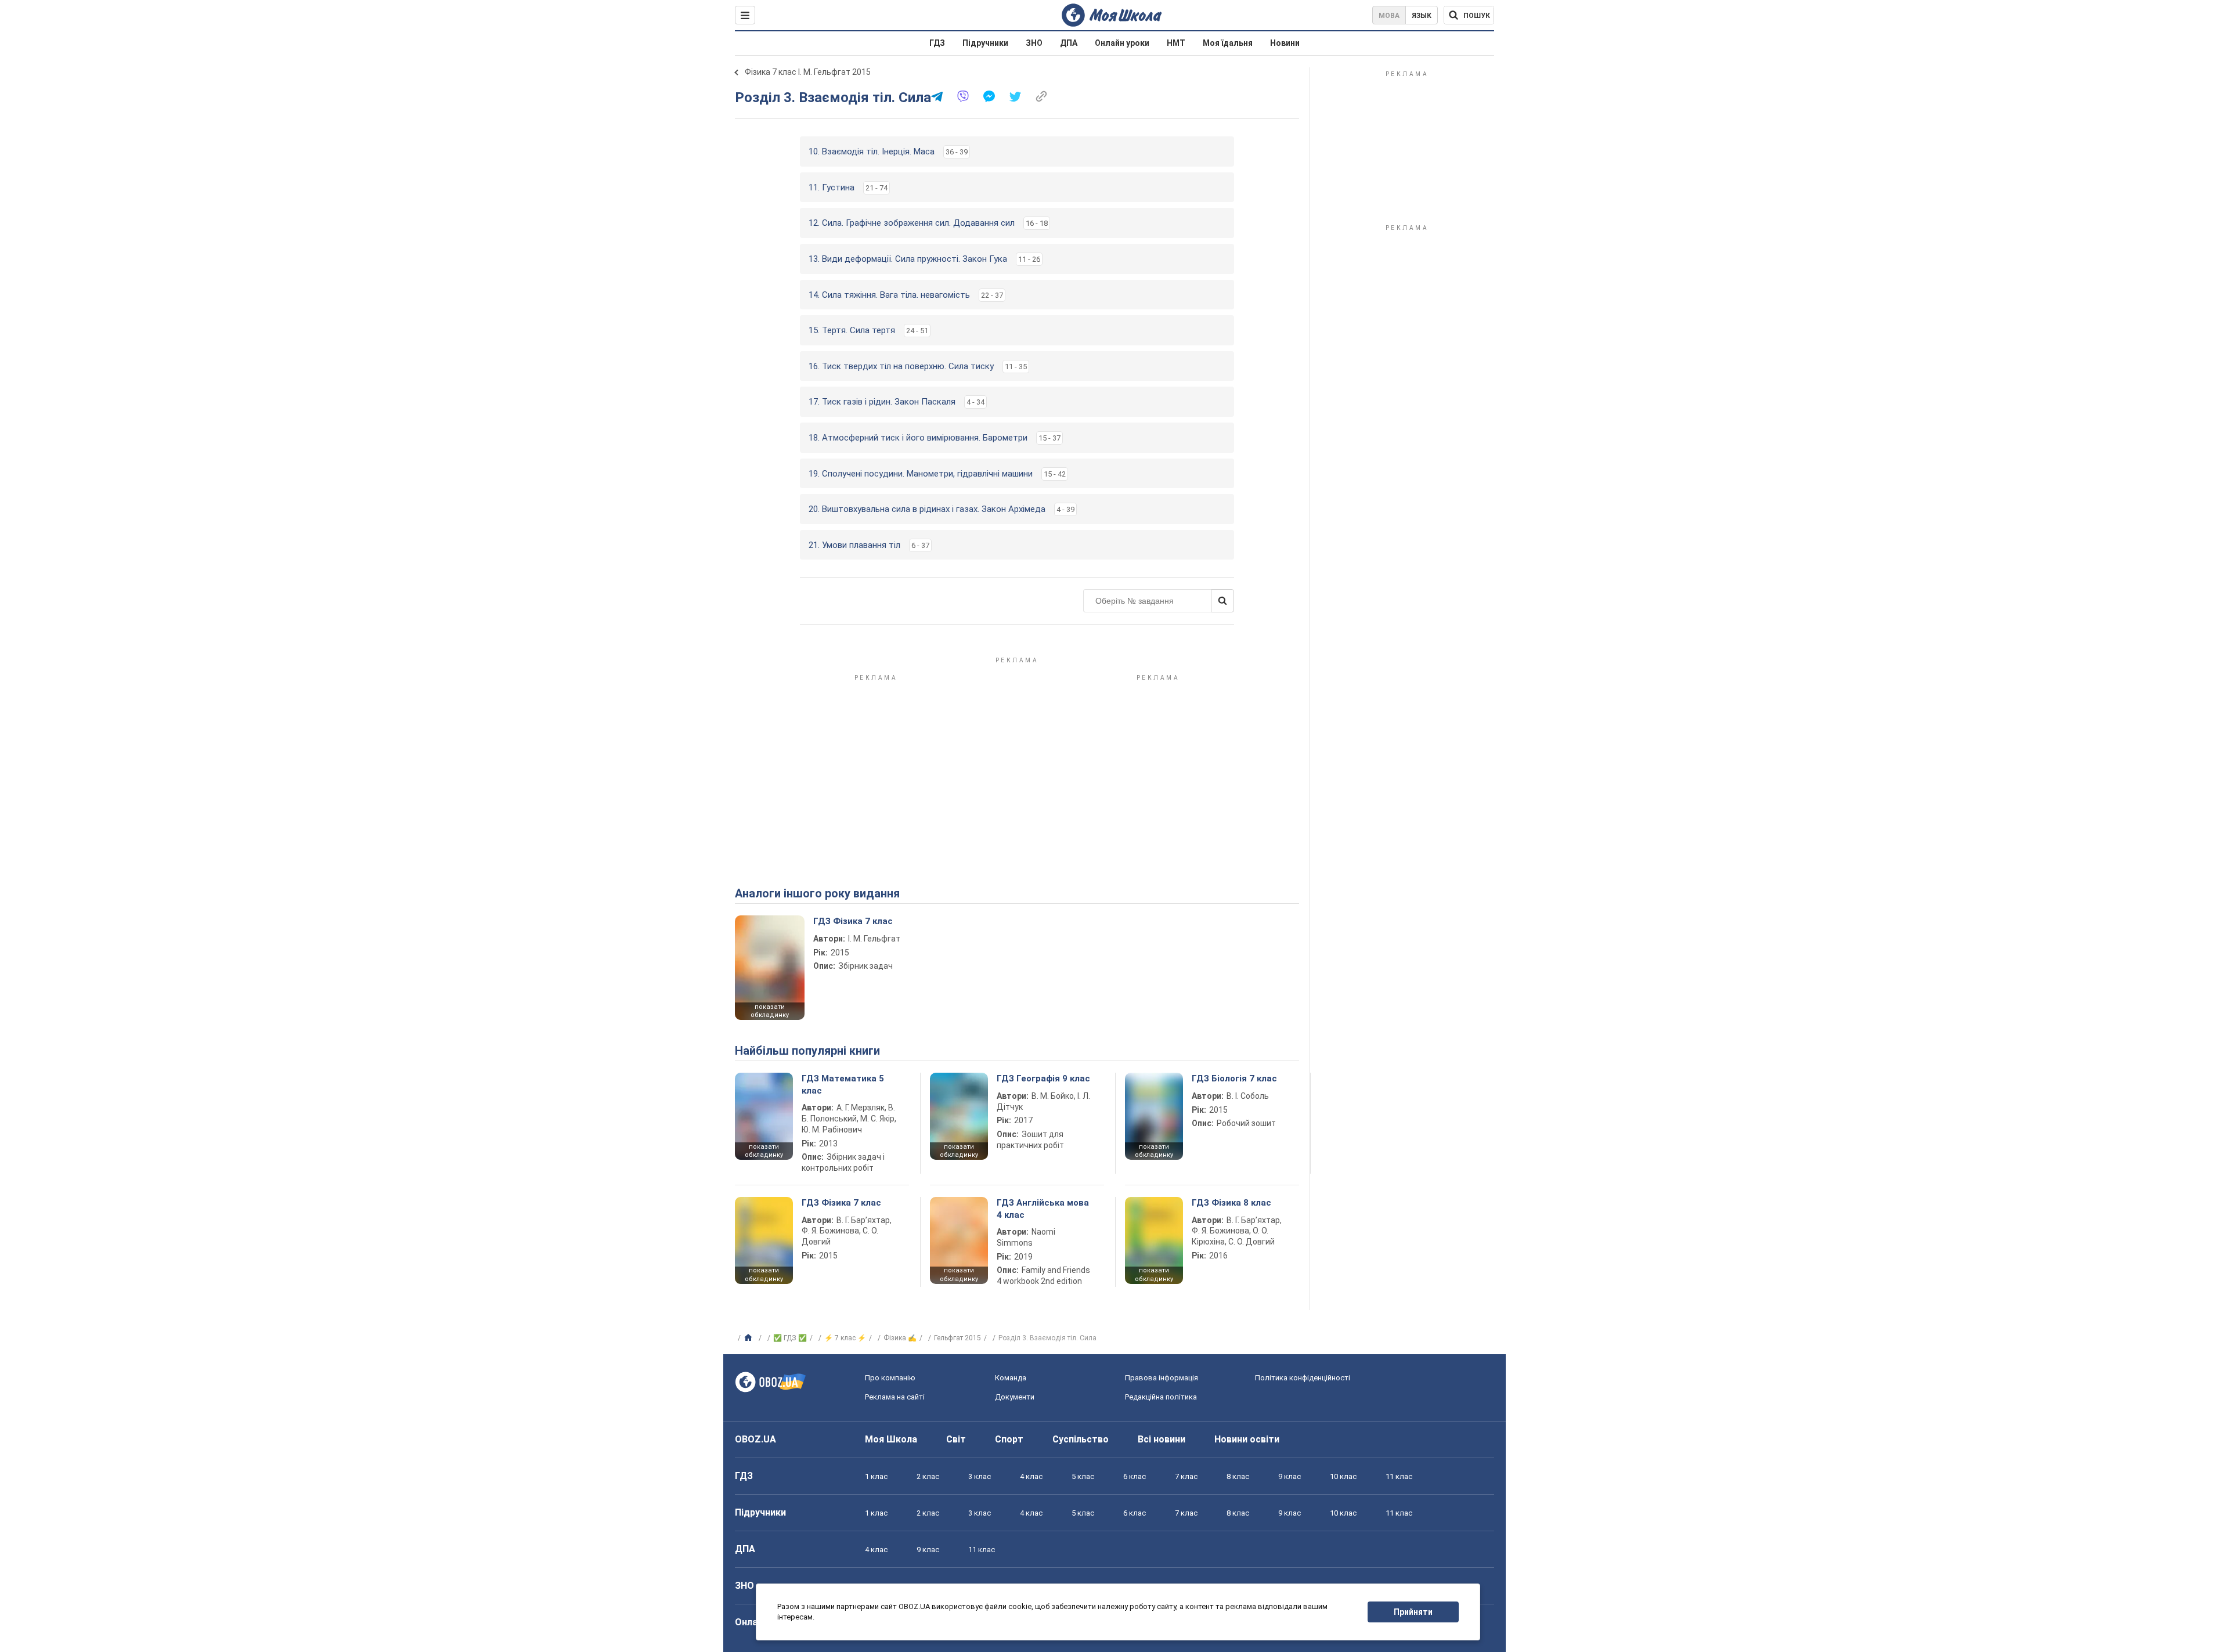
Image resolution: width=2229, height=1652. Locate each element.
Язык (1422, 16)
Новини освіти (1247, 1439)
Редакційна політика (1161, 1397)
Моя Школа (891, 1439)
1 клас (876, 1476)
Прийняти (1413, 1612)
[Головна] (750, 1338)
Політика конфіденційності (1303, 1378)
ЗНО (1034, 43)
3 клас (980, 1476)
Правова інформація (1162, 1378)
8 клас (1238, 1476)
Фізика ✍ (900, 1338)
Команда (1011, 1378)
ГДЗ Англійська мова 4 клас (1043, 1209)
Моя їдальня (1228, 43)
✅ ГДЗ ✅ (790, 1338)
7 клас (1186, 1476)
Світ (956, 1439)
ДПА (1069, 43)
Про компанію (890, 1378)
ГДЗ (937, 43)
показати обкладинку (770, 1011)
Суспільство (1081, 1439)
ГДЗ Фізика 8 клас (1231, 1203)
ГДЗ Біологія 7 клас (1234, 1079)
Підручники (985, 43)
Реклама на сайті (895, 1397)
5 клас (1083, 1476)
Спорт (1009, 1439)
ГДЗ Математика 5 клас (843, 1084)
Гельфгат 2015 (957, 1338)
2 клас (928, 1476)
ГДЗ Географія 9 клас (1043, 1079)
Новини (1285, 43)
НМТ (1176, 43)
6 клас (1135, 1476)
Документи (1015, 1397)
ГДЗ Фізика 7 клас (853, 921)
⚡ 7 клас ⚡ (845, 1338)
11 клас (1399, 1476)
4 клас (1031, 1476)
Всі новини (1162, 1439)
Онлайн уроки (1122, 43)
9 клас (1290, 1476)
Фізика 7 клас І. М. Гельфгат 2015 (808, 72)
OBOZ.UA (755, 1439)
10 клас (1343, 1476)
